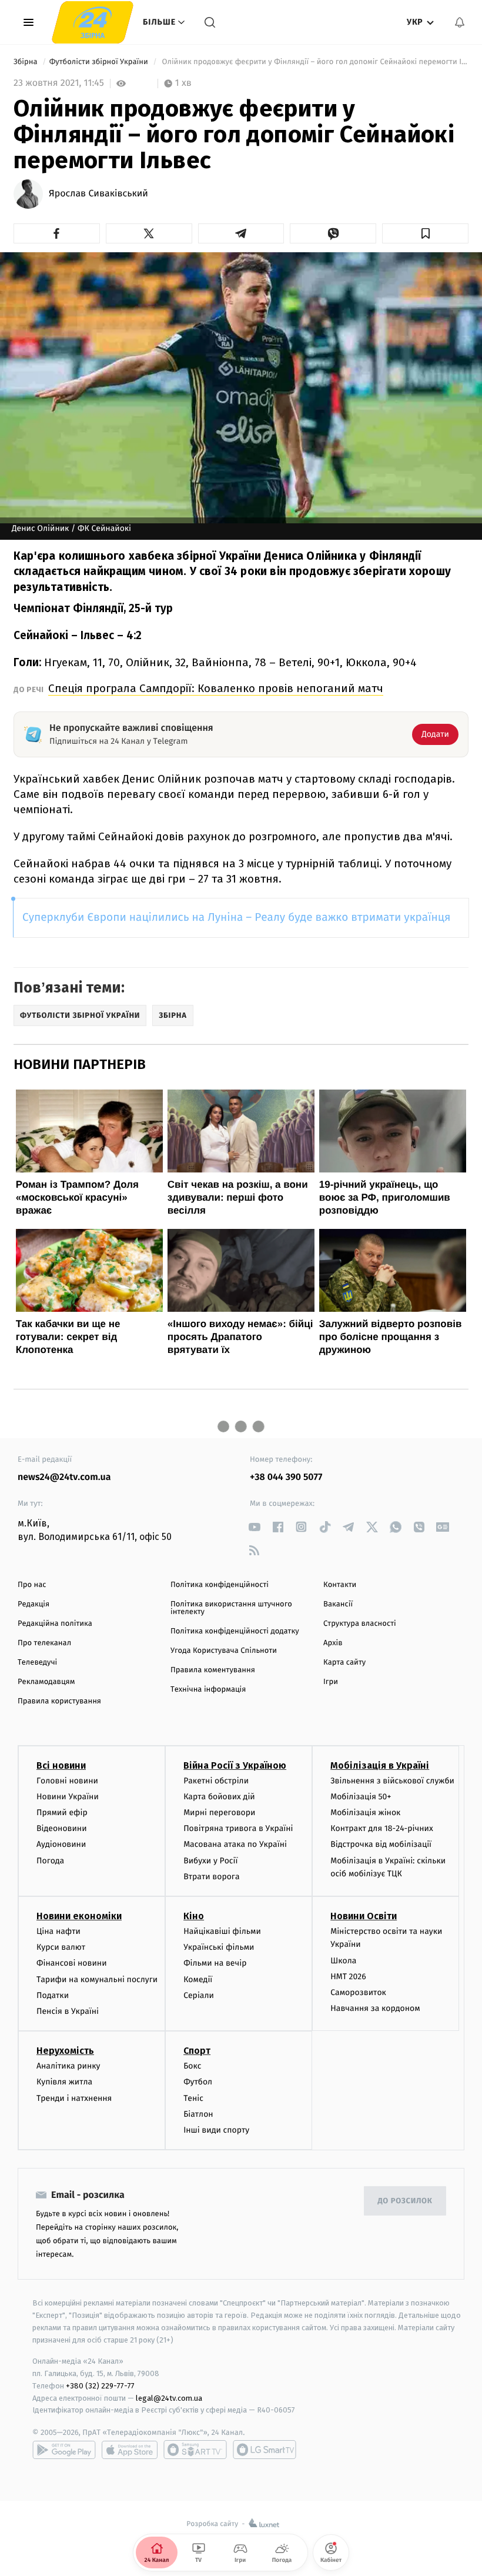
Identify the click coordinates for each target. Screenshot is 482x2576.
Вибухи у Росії (210, 1861)
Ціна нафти (58, 1931)
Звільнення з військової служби (392, 1781)
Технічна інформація (208, 1690)
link (254, 1527)
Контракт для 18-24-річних (381, 1828)
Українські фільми (219, 1947)
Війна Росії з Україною (235, 1765)
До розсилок (405, 2201)
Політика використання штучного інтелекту (231, 1608)
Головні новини (67, 1781)
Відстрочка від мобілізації (381, 1844)
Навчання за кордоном (375, 2008)
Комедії (198, 1979)
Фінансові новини (72, 1963)
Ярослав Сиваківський (98, 194)
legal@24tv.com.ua (169, 2398)
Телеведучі (37, 1663)
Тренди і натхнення (74, 2098)
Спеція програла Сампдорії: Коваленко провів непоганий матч (216, 688)
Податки (53, 1995)
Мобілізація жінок (365, 1812)
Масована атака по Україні (235, 1844)
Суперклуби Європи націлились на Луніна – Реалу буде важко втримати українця (236, 918)
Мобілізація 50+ (361, 1797)
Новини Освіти (364, 1916)
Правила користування (59, 1701)
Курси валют (61, 1947)
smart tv (195, 2450)
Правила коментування (213, 1670)
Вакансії (338, 1604)
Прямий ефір (62, 1812)
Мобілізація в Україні (380, 1765)
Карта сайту (344, 1663)
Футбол (198, 2082)
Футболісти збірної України (100, 62)
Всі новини (61, 1765)
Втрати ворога (211, 1877)
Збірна (26, 62)
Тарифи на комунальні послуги (97, 1979)
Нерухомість (65, 2051)
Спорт (197, 2051)
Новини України (68, 1797)
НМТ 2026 (348, 1977)
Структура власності (360, 1624)
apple (130, 2450)
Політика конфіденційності (220, 1585)
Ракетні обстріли (216, 1781)
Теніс (193, 2098)
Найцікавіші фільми (222, 1931)
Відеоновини (62, 1828)
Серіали (199, 1995)
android (64, 2450)
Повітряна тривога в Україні (238, 1828)
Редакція (34, 1604)
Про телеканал (44, 1643)
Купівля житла (64, 2082)
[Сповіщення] (460, 22)
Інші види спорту (216, 2130)
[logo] (93, 22)
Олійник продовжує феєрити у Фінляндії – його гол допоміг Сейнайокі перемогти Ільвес (314, 62)
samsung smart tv (265, 2450)
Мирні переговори (219, 1812)
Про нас (32, 1585)
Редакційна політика (55, 1624)
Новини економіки (79, 1916)
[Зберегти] (425, 233)
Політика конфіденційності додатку (235, 1631)
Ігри (331, 1682)
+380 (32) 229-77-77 (100, 2386)
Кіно (194, 1916)
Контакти (340, 1585)
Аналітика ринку (68, 2066)
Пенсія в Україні (68, 2011)
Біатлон (198, 2114)
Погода (50, 1861)
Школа (343, 1961)
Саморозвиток (358, 1992)
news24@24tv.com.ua (64, 1477)
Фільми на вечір (215, 1963)
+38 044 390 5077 (286, 1477)
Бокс (192, 2066)
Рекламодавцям (46, 1682)
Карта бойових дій (219, 1797)
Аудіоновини (61, 1844)
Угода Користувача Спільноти (224, 1651)
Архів (333, 1643)
